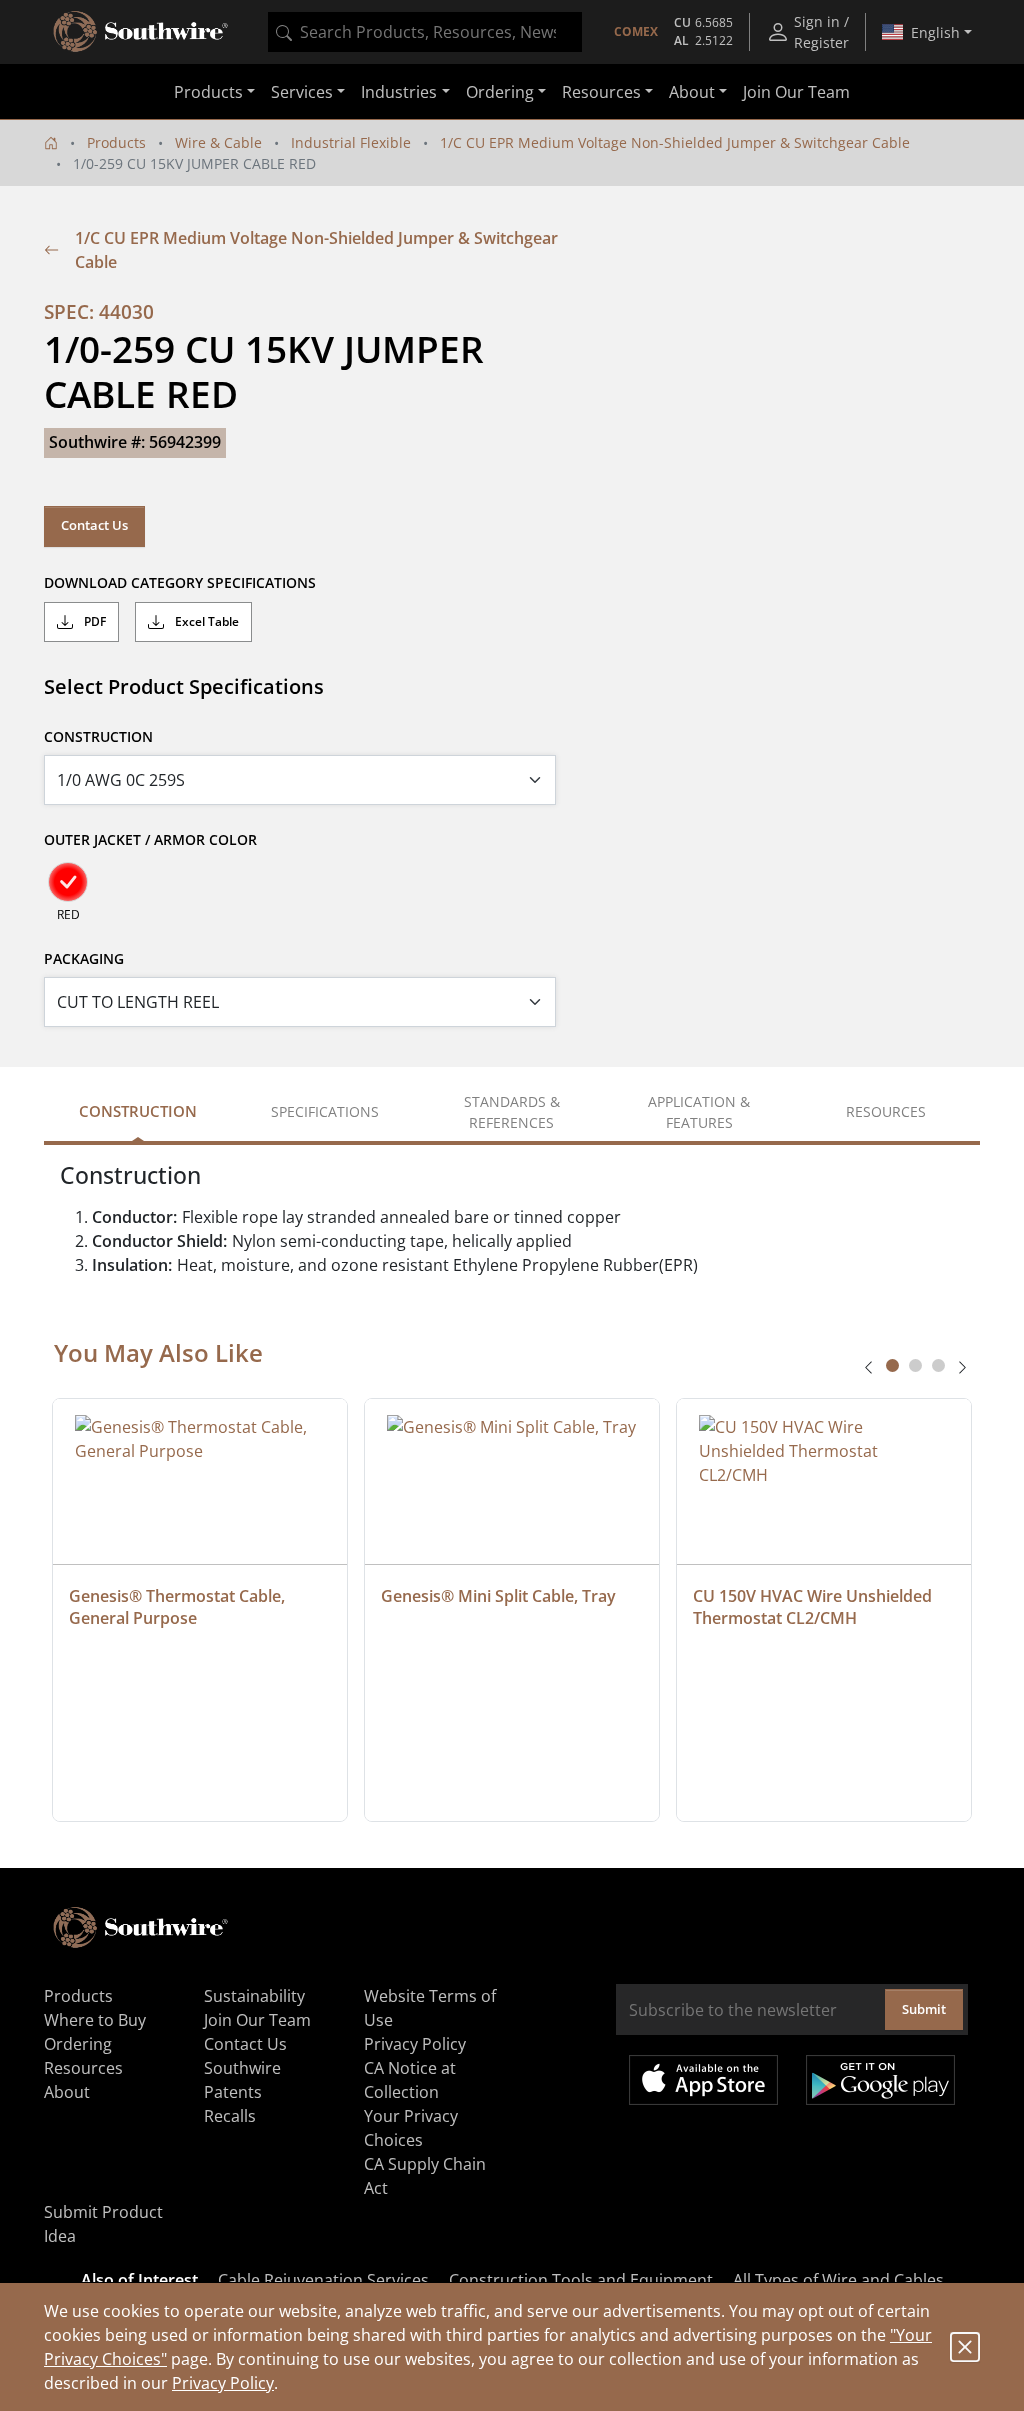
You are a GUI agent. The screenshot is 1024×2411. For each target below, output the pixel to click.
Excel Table (205, 621)
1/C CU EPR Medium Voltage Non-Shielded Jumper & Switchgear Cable (675, 142)
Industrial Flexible (351, 142)
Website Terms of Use (430, 2008)
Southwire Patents (242, 2080)
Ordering (78, 2044)
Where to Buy (95, 2020)
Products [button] (208, 92)
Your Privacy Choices (411, 2128)
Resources (83, 2068)
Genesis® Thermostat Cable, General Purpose (179, 1607)
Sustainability (254, 1996)
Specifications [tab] (325, 1111)
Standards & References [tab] (512, 1112)
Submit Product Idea (103, 2224)
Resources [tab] (886, 1111)
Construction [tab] (138, 1111)
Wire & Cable (218, 142)
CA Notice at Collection (410, 2080)
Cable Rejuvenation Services (323, 2280)
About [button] (692, 92)
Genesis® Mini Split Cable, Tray (498, 1596)
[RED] (68, 882)
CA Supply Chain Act (425, 2176)
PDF (93, 621)
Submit (924, 2009)
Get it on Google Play (880, 2080)
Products (116, 142)
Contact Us (94, 525)
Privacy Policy (223, 2383)
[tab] (892, 1365)
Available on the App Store (703, 2080)
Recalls (230, 2116)
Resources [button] (601, 92)
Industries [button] (399, 92)
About (67, 2092)
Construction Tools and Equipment (581, 2280)
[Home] (51, 142)
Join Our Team (796, 92)
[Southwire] (142, 32)
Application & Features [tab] (699, 1112)
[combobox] (425, 32)
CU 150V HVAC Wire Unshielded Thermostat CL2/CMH (814, 1607)
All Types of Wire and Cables (838, 2280)
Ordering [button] (500, 92)
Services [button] (302, 92)
